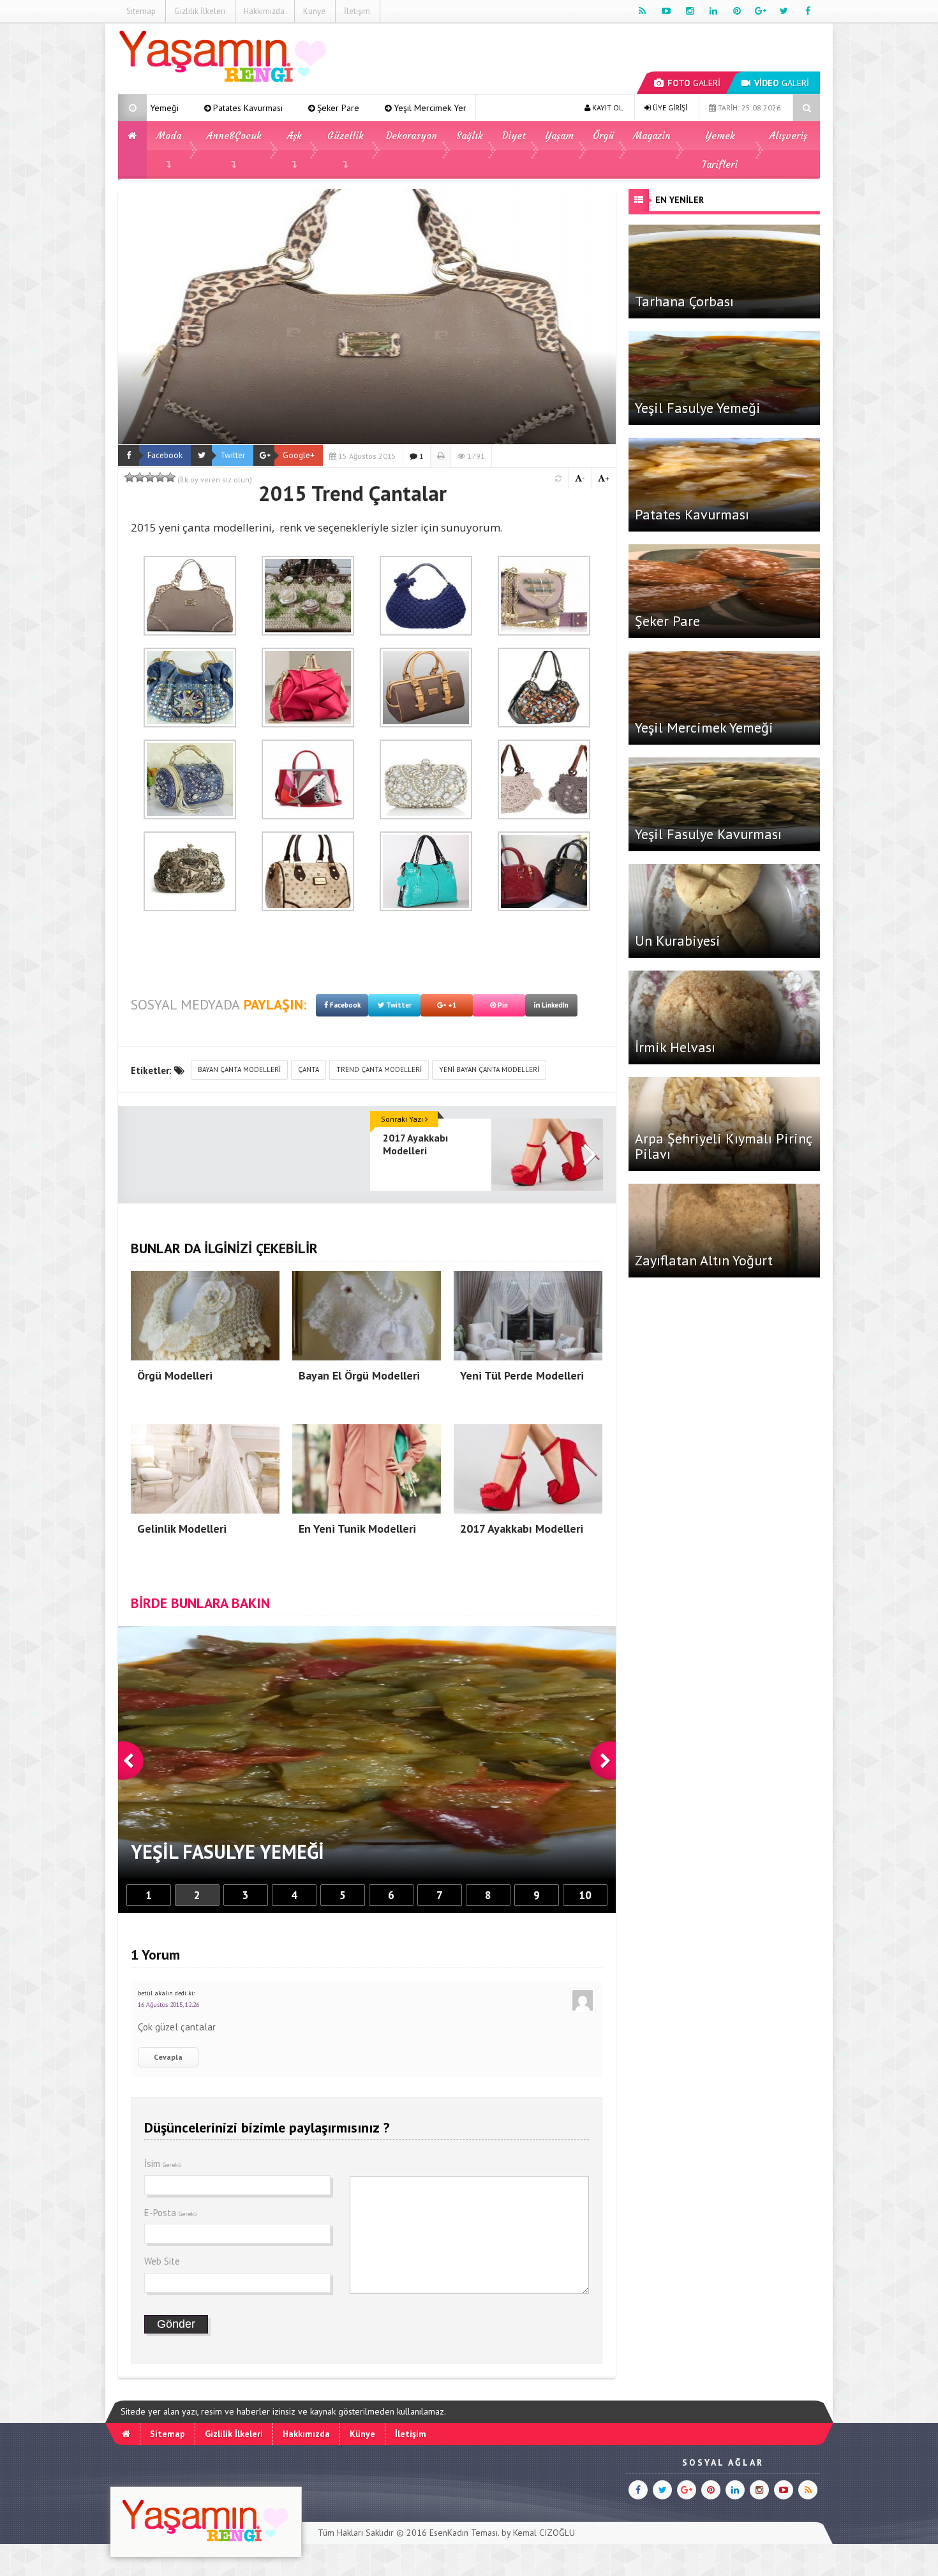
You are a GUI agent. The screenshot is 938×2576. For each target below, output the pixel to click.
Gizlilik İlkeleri (200, 11)
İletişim (357, 11)
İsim (163, 2163)
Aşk (294, 136)
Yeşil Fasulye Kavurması (708, 834)
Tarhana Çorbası (379, 108)
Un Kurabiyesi (678, 941)
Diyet (514, 136)
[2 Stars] (140, 477)
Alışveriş (788, 136)
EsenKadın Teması (464, 2533)
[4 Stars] (160, 477)
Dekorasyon (412, 136)
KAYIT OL (607, 108)
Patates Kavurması (692, 514)
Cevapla (168, 2057)
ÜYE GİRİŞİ (669, 108)
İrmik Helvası (675, 1047)
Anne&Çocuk (234, 136)
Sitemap (141, 11)
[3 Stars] (150, 477)
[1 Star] (130, 477)
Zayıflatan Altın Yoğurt (704, 1260)
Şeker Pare (172, 108)
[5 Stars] (170, 477)
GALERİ (694, 83)
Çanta (309, 1069)
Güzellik (346, 136)
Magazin (652, 136)
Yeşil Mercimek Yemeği (272, 108)
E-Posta (171, 2213)
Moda (169, 136)
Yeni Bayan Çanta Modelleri (489, 1069)
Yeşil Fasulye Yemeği (698, 408)
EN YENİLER (680, 200)
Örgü (603, 136)
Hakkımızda (264, 11)
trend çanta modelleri (379, 1069)
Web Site (162, 2261)
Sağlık (470, 136)
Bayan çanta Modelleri (239, 1069)
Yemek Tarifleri (720, 150)
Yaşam (559, 136)
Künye (314, 11)
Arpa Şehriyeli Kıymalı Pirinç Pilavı (723, 1146)
